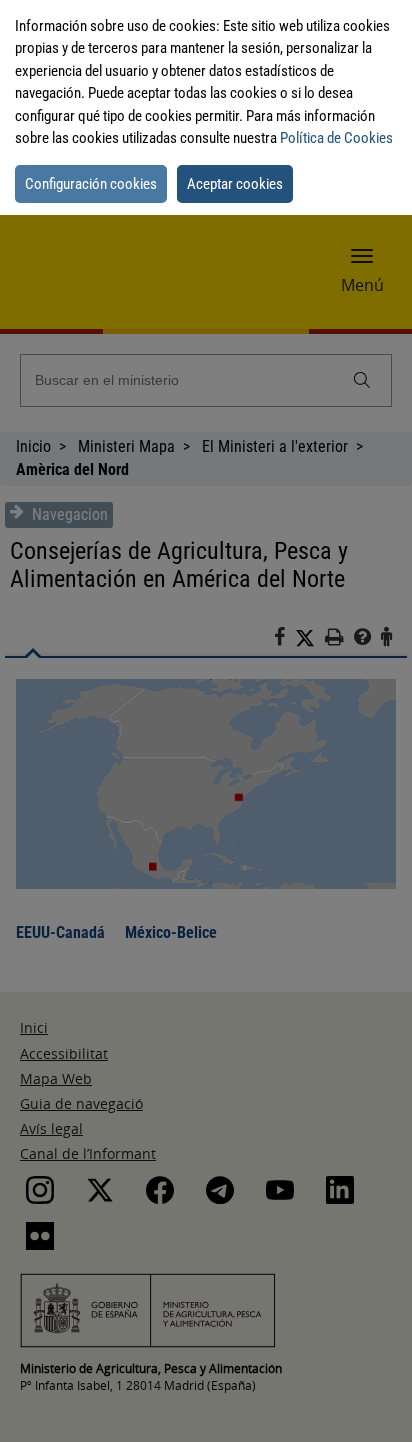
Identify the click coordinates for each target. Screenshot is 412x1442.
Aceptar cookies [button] (235, 184)
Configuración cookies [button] (91, 184)
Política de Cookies (336, 138)
